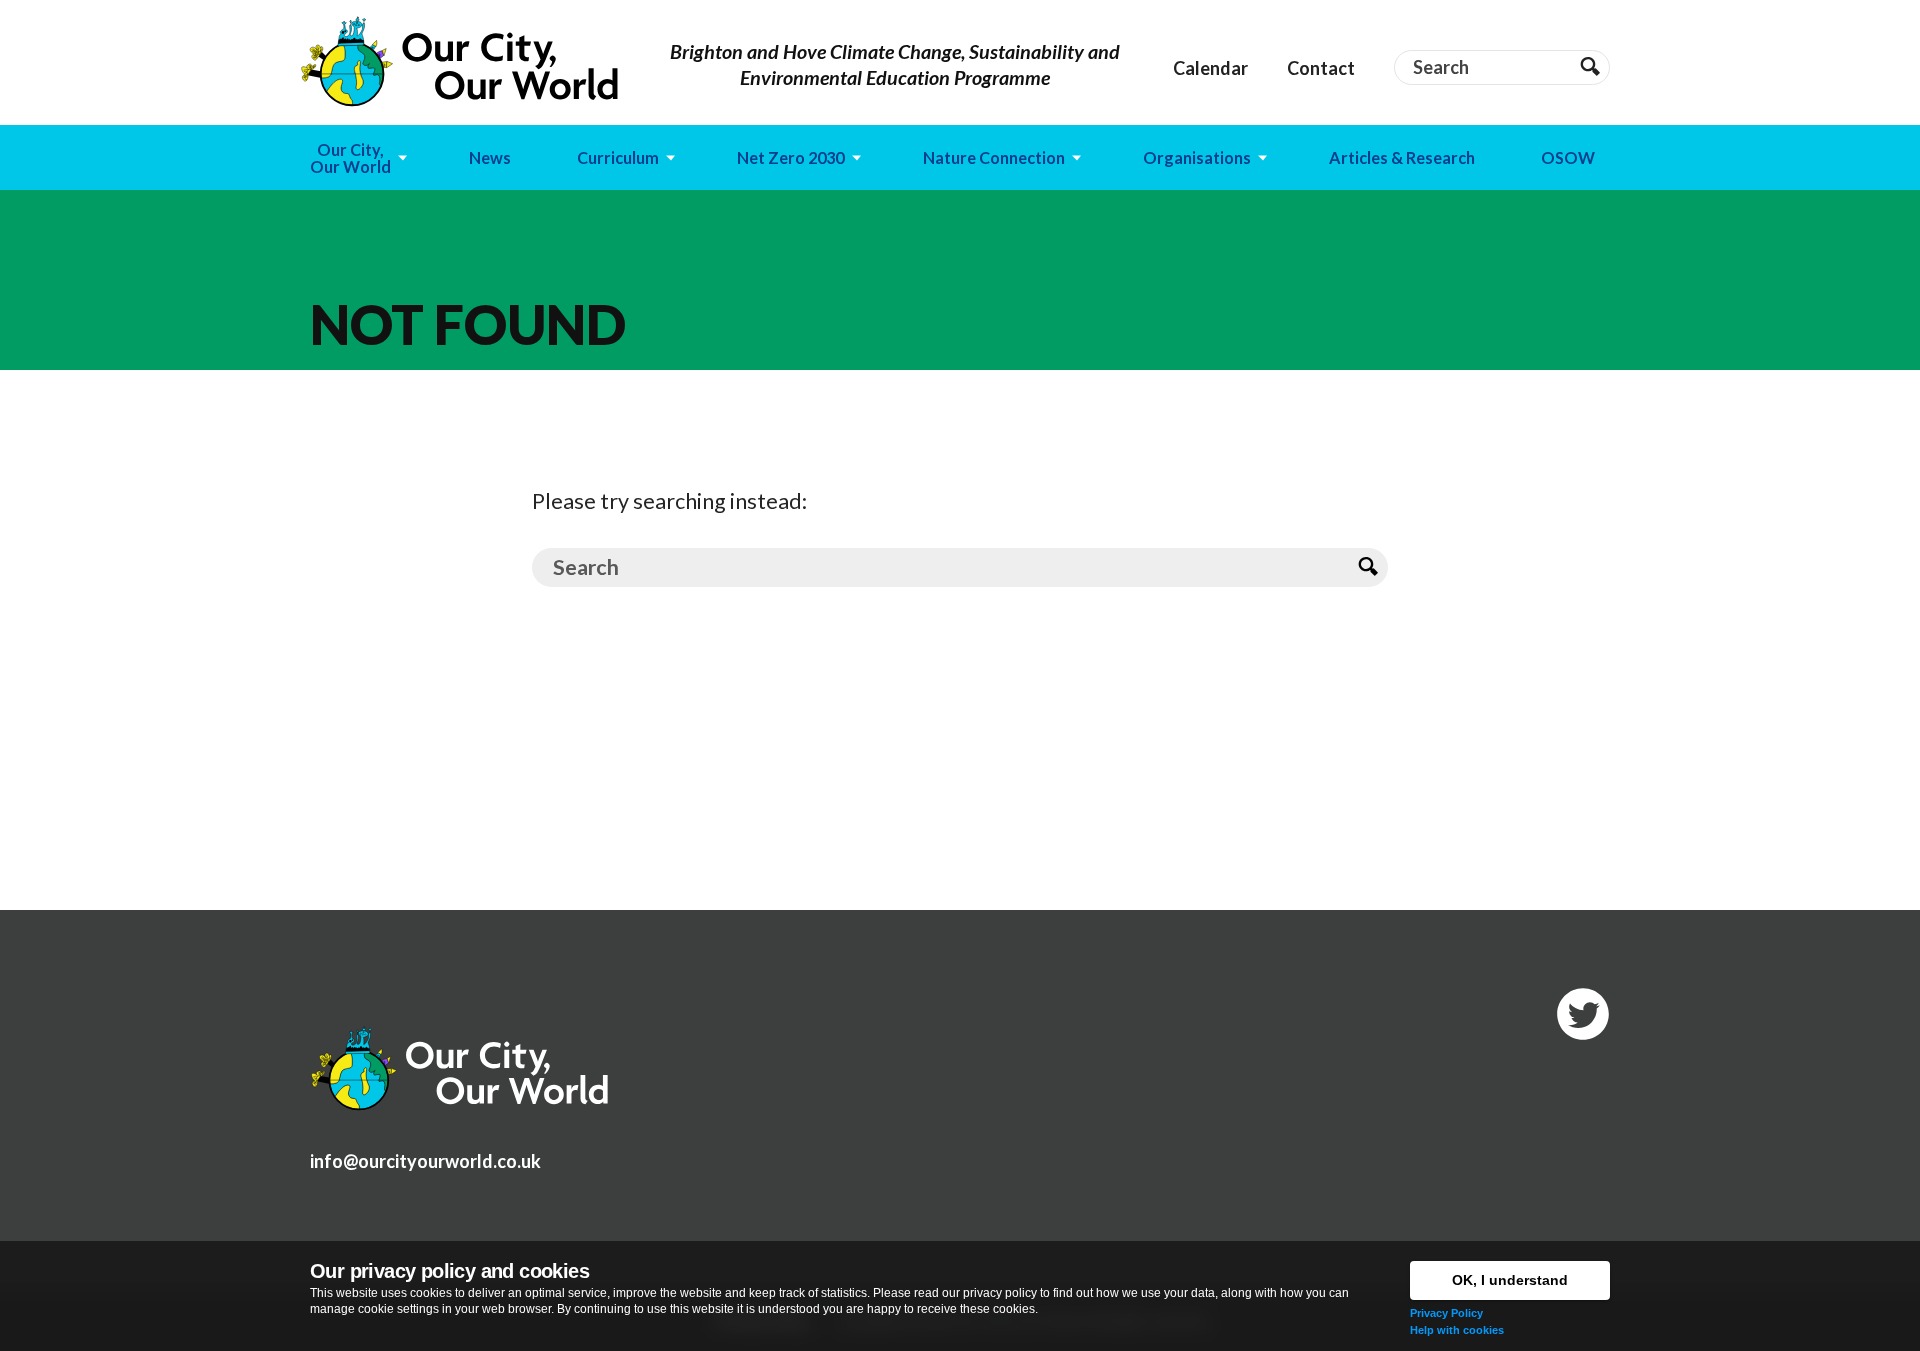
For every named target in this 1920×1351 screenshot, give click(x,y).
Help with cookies (1457, 1330)
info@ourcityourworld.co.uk (425, 1161)
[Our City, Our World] (460, 61)
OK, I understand (1510, 1280)
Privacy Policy (1446, 1313)
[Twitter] (1583, 1014)
